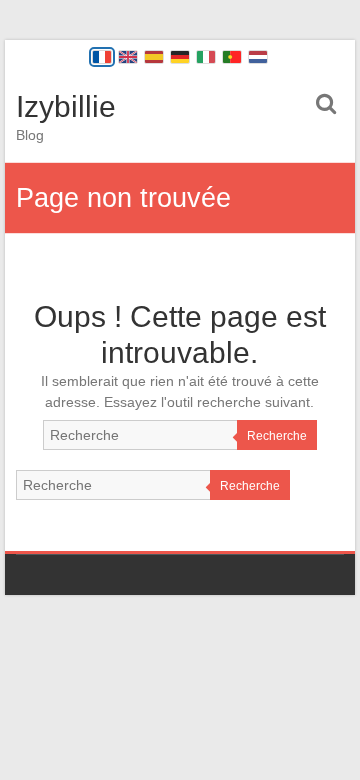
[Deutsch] (180, 57)
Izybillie (66, 106)
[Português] (232, 57)
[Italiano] (206, 57)
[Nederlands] (258, 57)
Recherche (277, 436)
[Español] (154, 57)
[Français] (102, 57)
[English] (128, 57)
